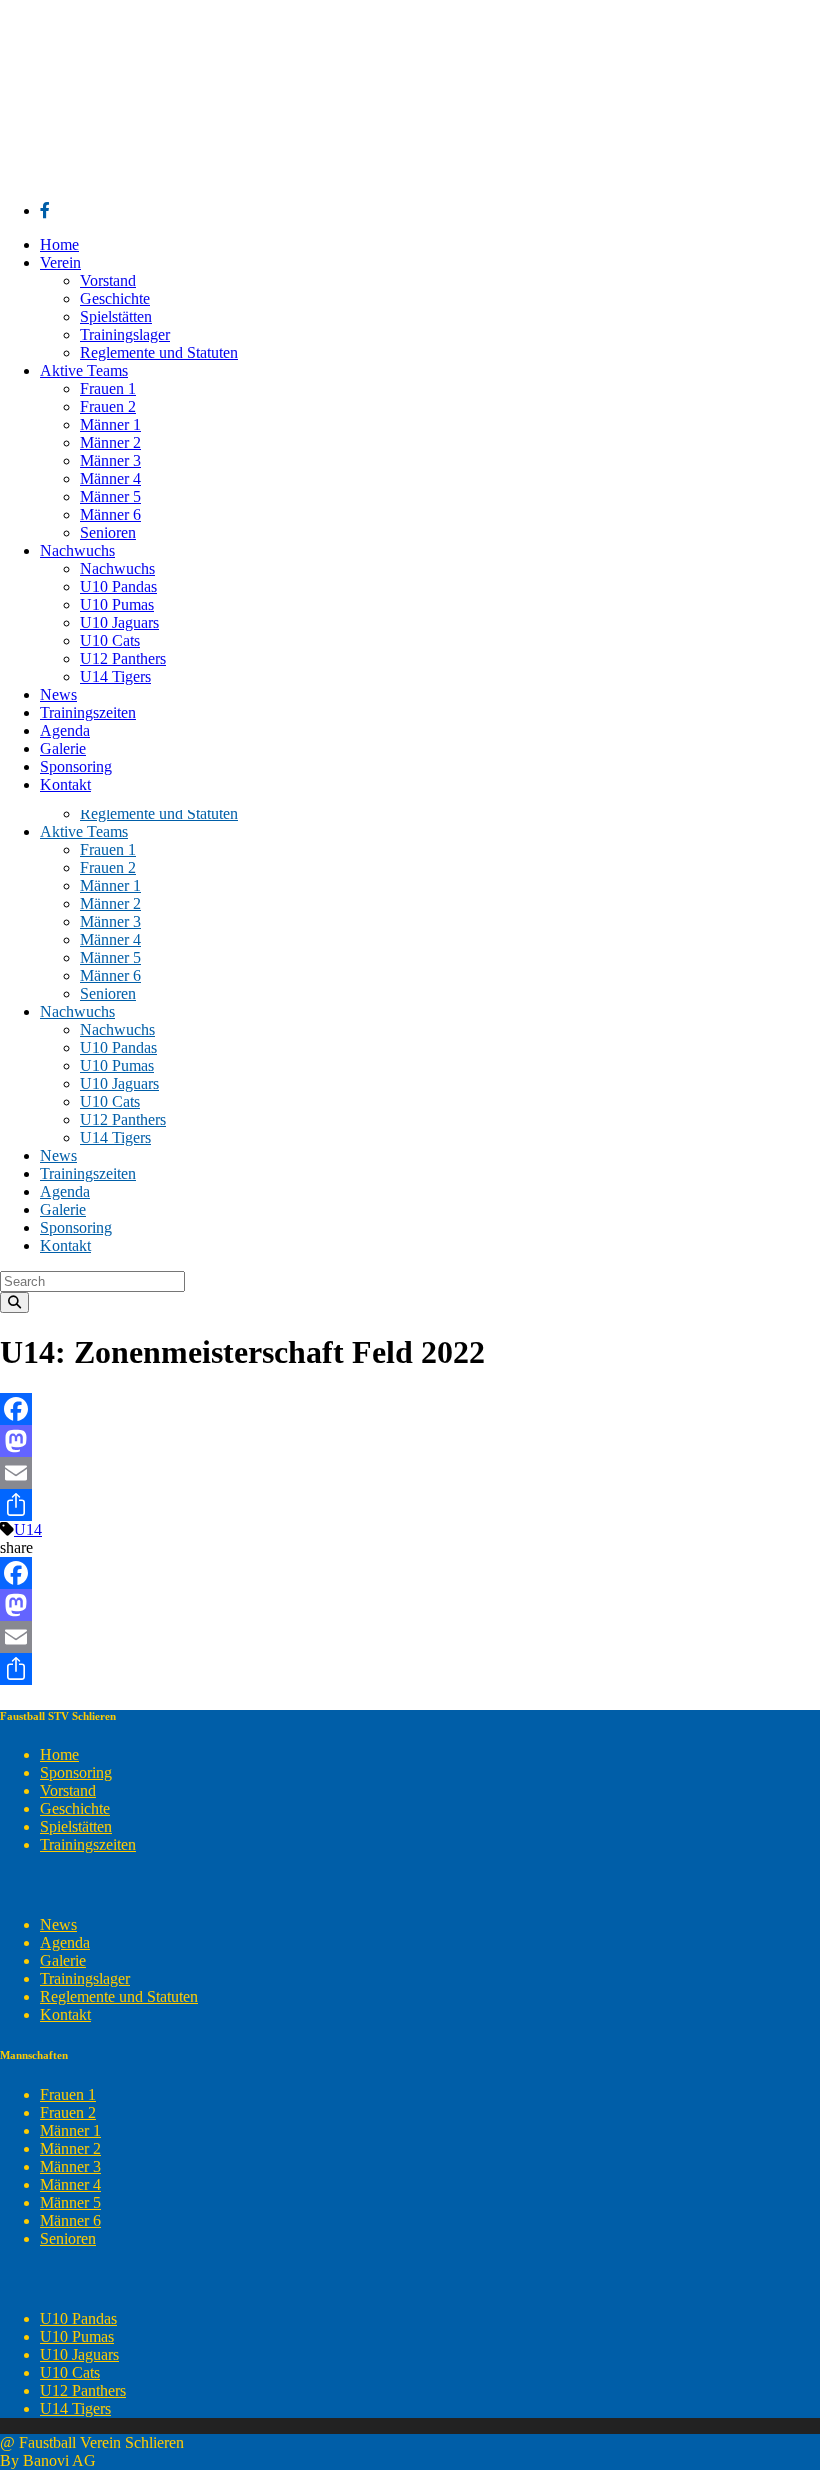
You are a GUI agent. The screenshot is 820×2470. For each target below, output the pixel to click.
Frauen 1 (68, 2094)
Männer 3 (70, 2166)
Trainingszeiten (88, 1844)
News (58, 1924)
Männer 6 (70, 2220)
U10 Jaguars (79, 2354)
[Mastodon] (410, 1441)
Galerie (63, 1960)
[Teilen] (410, 1505)
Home (59, 1754)
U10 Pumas (77, 2336)
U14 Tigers (75, 2408)
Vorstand (68, 1790)
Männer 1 (70, 2130)
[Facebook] (410, 1409)
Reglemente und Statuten (119, 1996)
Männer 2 (70, 2148)
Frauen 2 (68, 2112)
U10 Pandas (78, 2318)
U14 (28, 1529)
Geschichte (75, 1808)
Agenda (65, 1942)
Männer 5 (70, 2202)
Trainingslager (85, 1978)
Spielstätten (76, 1826)
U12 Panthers (83, 2390)
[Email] (410, 1473)
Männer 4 (70, 2184)
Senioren (68, 2238)
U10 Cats (70, 2372)
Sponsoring (76, 1772)
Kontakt (65, 2014)
